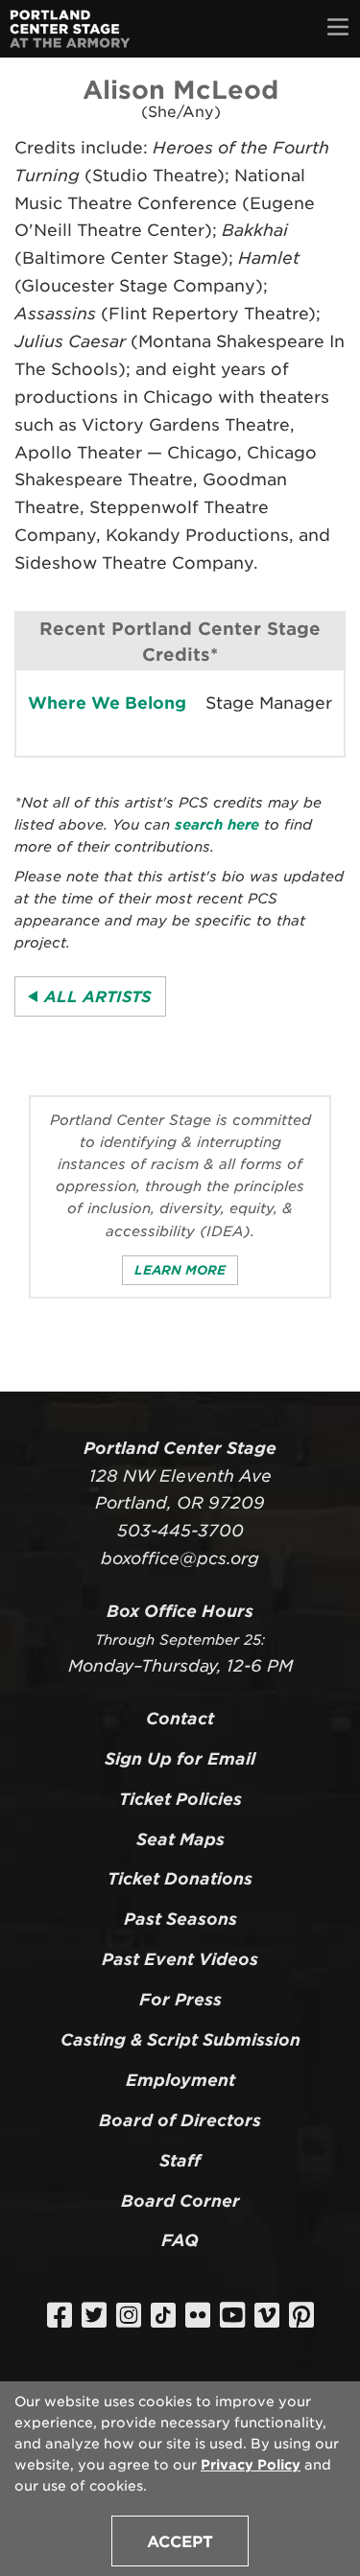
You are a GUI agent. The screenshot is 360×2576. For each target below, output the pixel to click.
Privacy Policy (251, 2465)
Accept (180, 2542)
